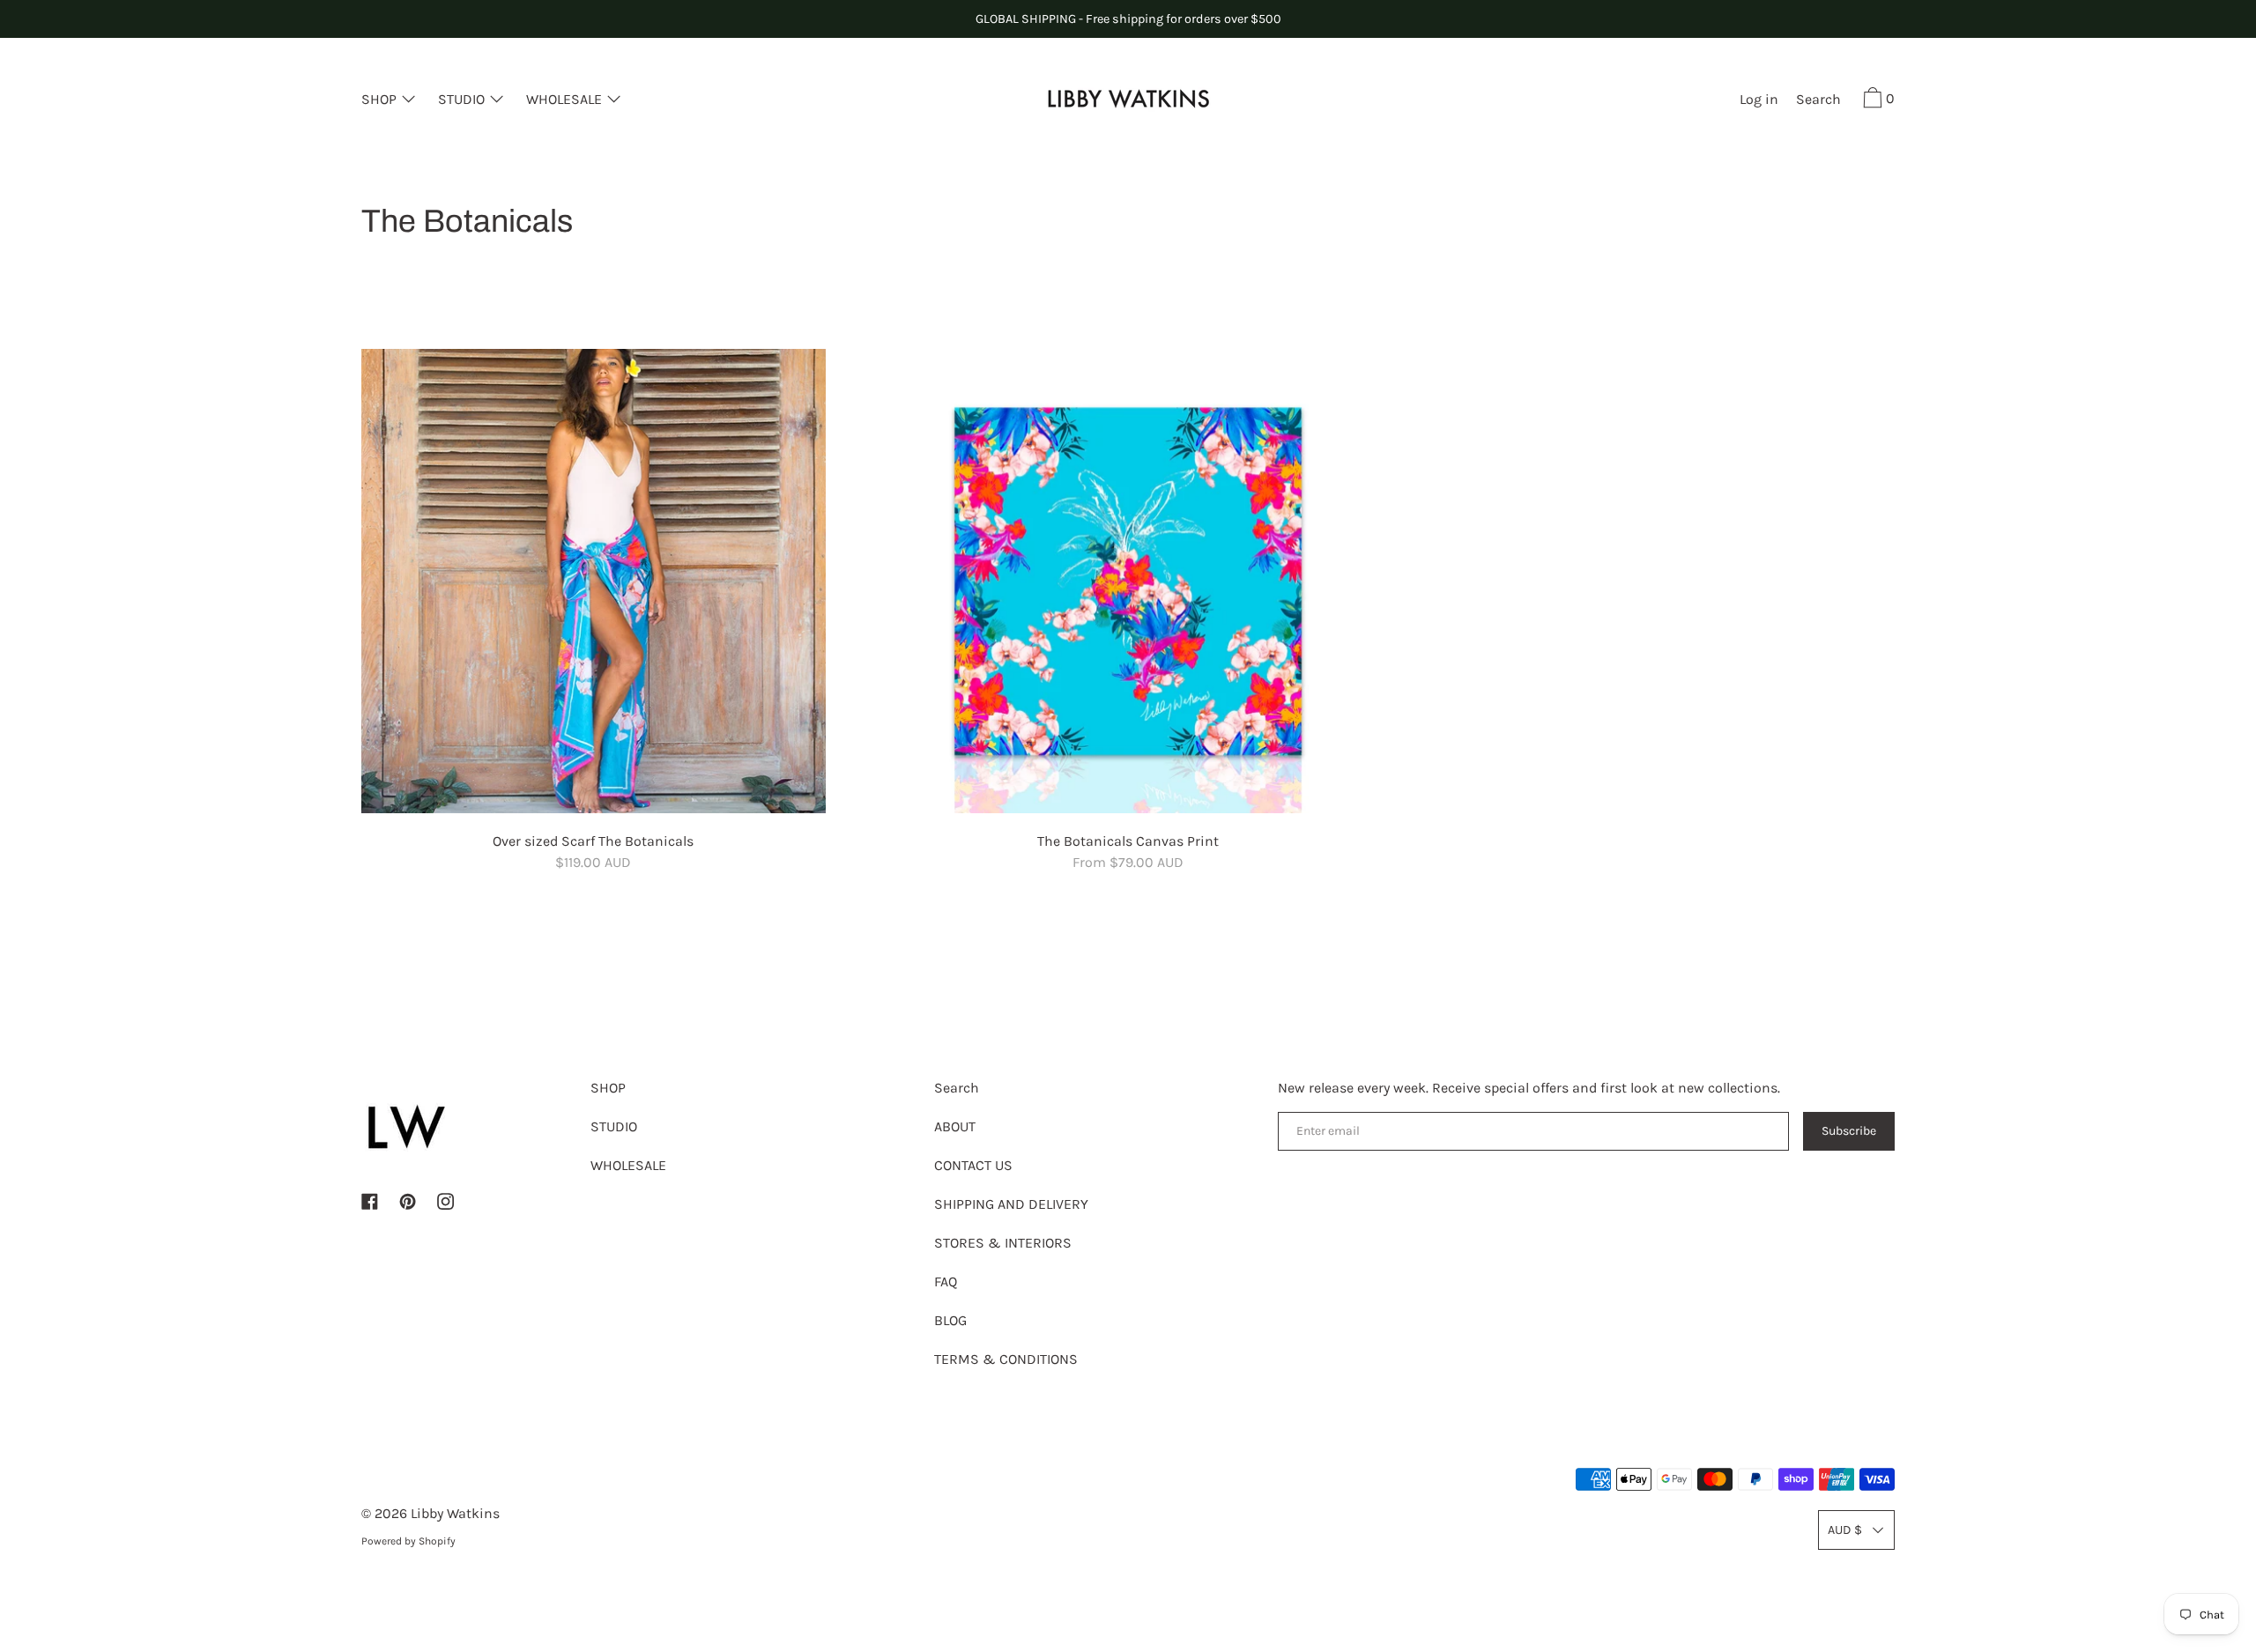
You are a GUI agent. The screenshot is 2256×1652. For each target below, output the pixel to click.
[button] (1818, 101)
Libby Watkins (455, 1513)
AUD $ (1845, 1530)
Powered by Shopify (408, 1541)
